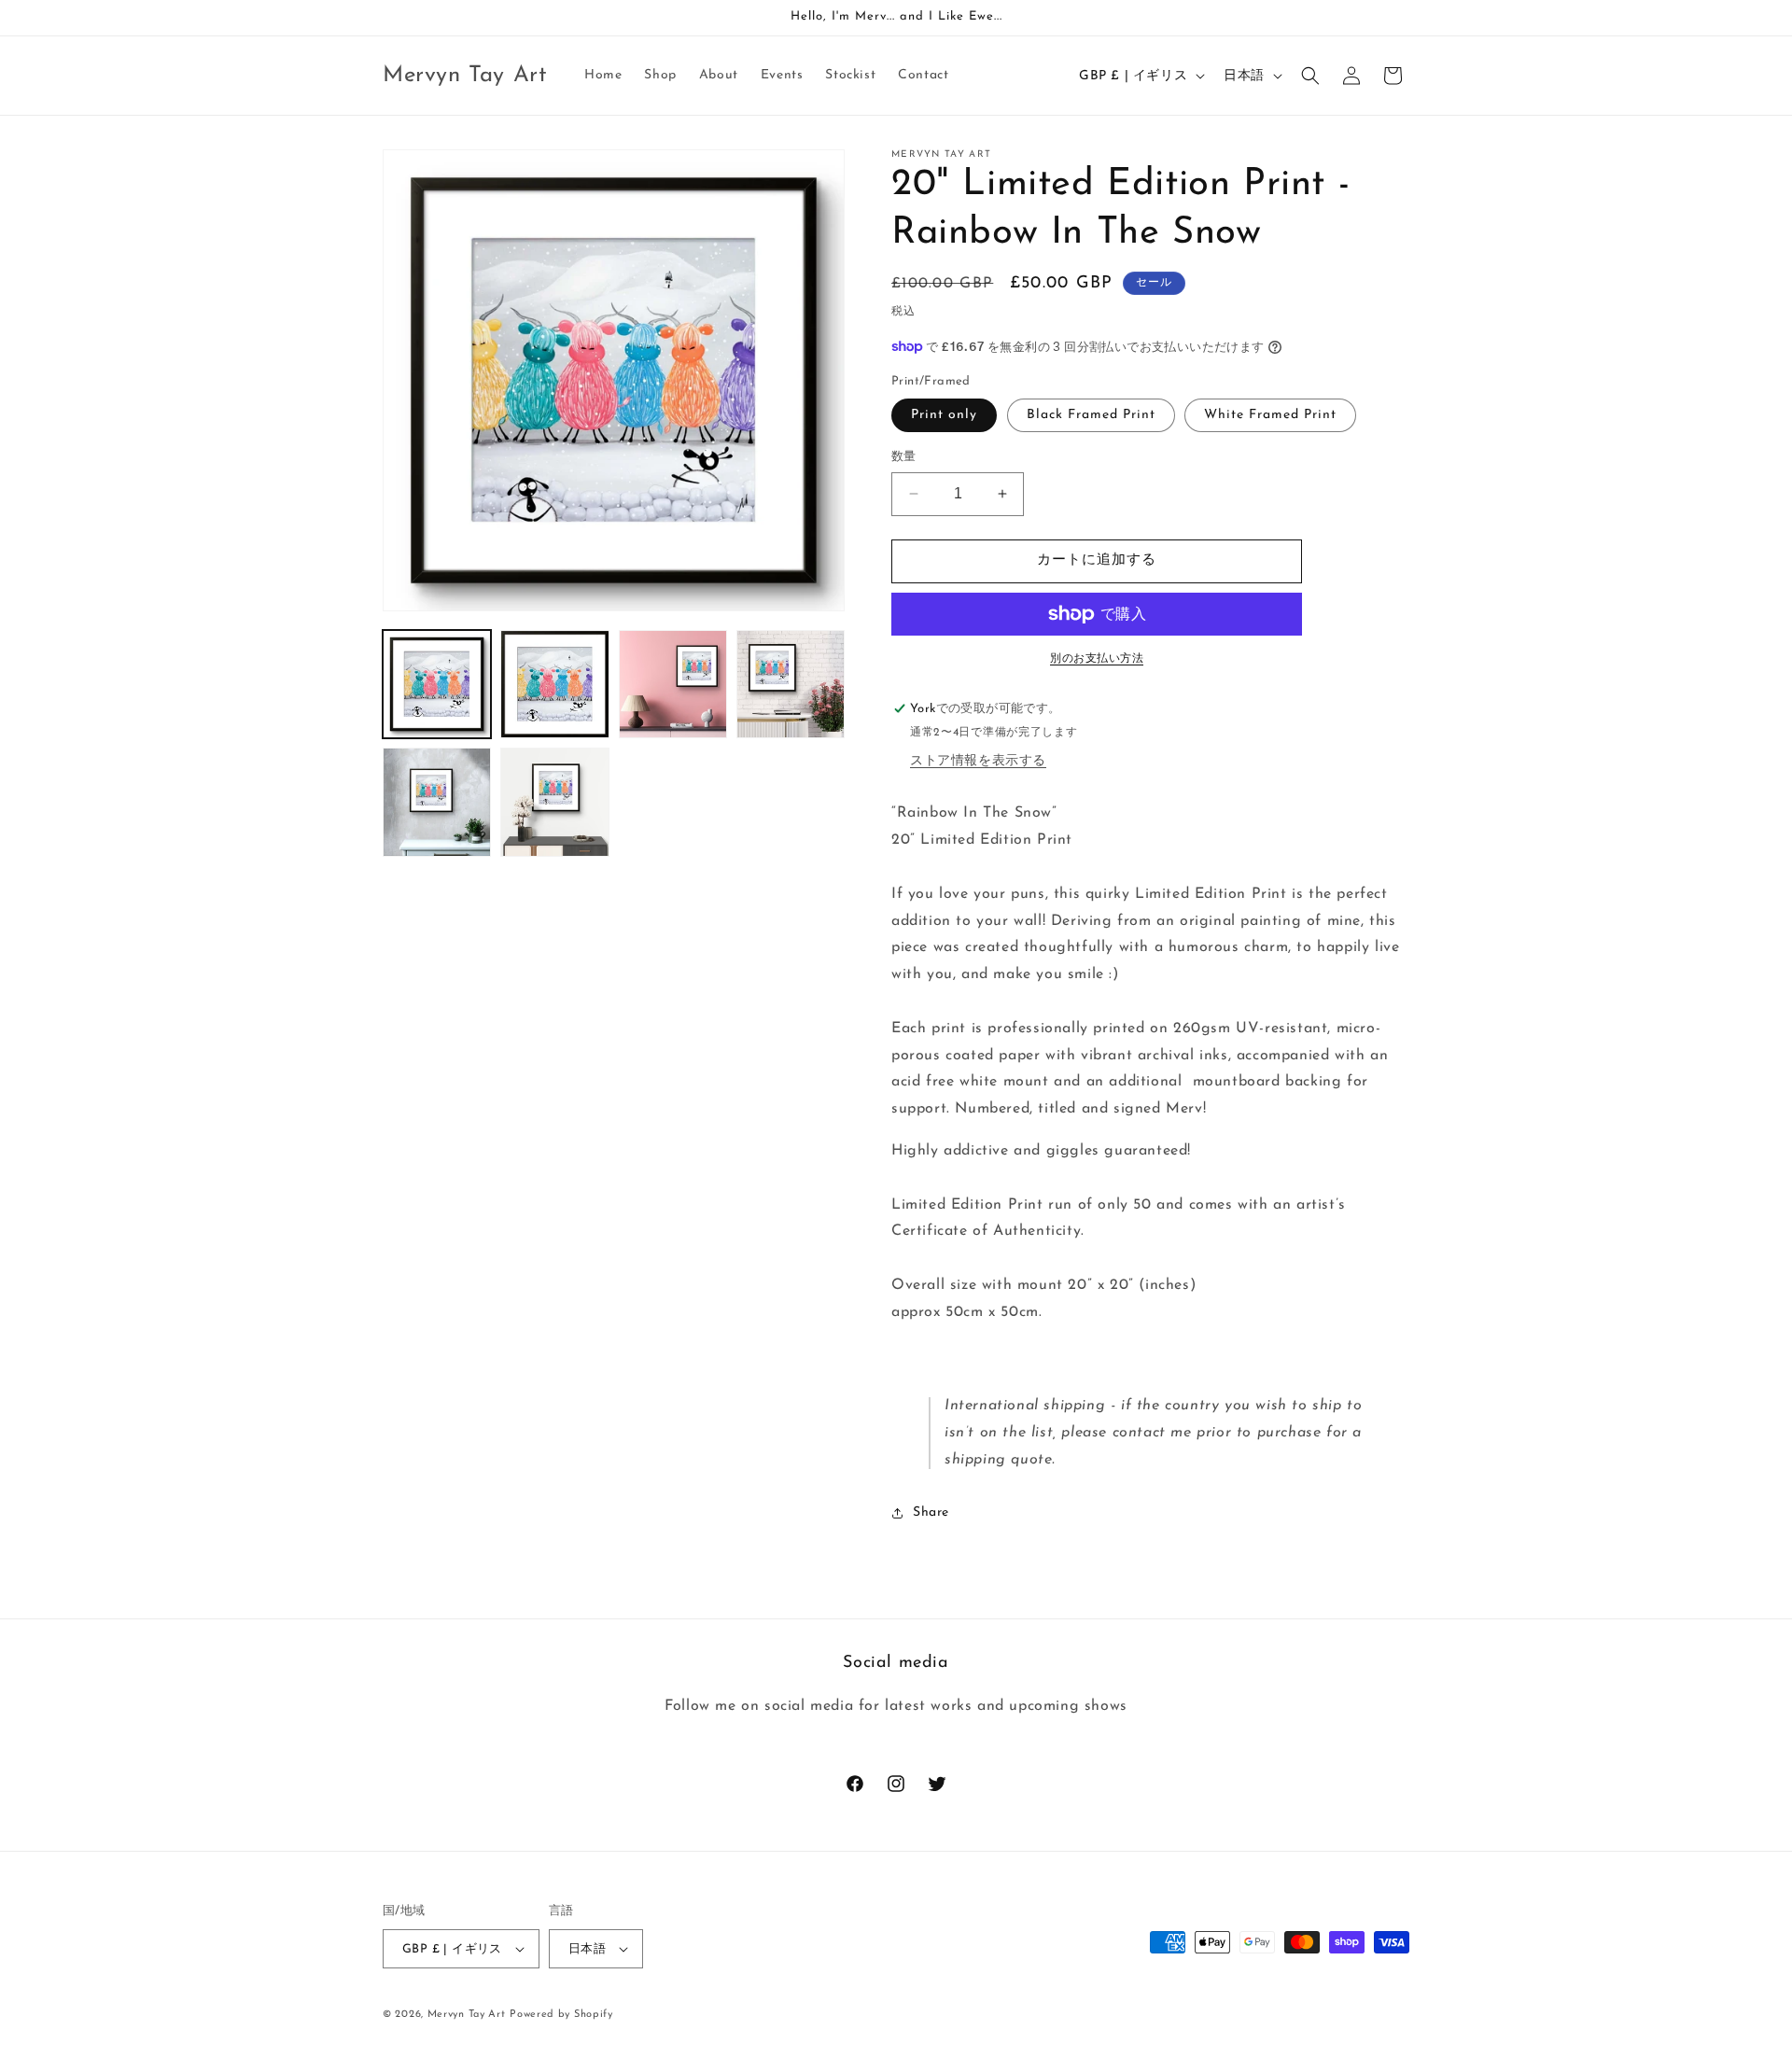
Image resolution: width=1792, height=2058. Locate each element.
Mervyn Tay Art (467, 2015)
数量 (904, 457)
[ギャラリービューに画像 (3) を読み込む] (673, 684)
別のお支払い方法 (1097, 659)
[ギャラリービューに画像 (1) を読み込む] (437, 684)
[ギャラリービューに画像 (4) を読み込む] (791, 684)
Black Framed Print (1091, 415)
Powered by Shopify (561, 2015)
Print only (944, 415)
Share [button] (931, 1512)
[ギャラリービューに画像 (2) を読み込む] (554, 684)
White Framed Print (1270, 415)
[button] (1310, 76)
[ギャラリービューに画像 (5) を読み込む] (437, 802)
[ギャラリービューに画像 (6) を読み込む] (554, 802)
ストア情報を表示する (978, 761)
